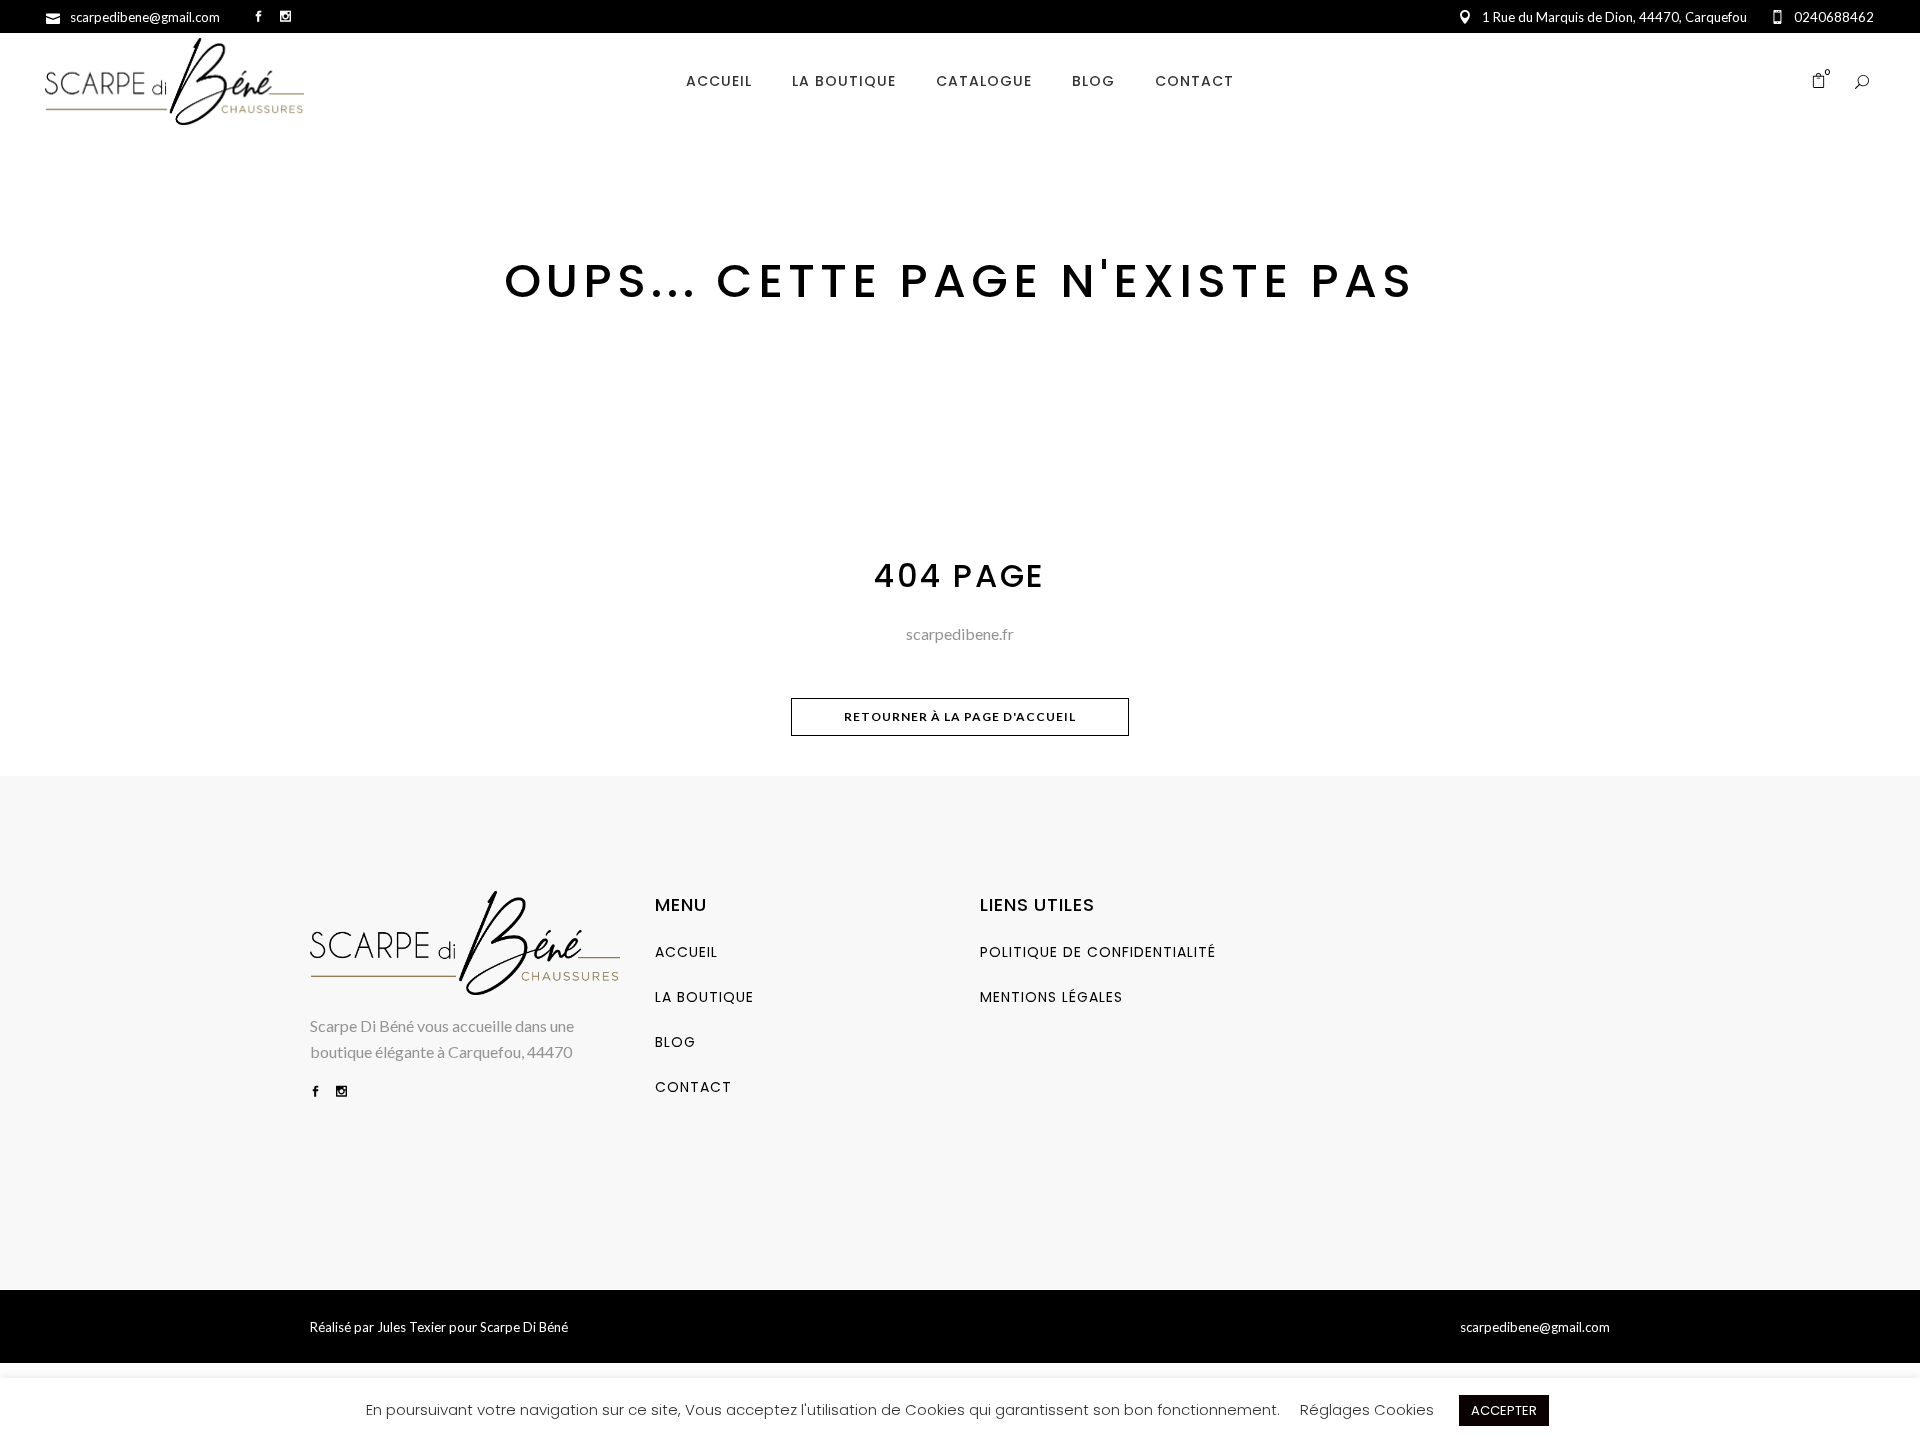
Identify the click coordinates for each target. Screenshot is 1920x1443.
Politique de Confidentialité (1098, 952)
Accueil (686, 952)
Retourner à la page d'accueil (960, 716)
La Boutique (704, 997)
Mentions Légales (1051, 997)
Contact (693, 1087)
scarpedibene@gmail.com (1535, 1327)
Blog (675, 1042)
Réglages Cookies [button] (1367, 1409)
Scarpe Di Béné (524, 1327)
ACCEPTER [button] (1504, 1410)
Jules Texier (411, 1327)
